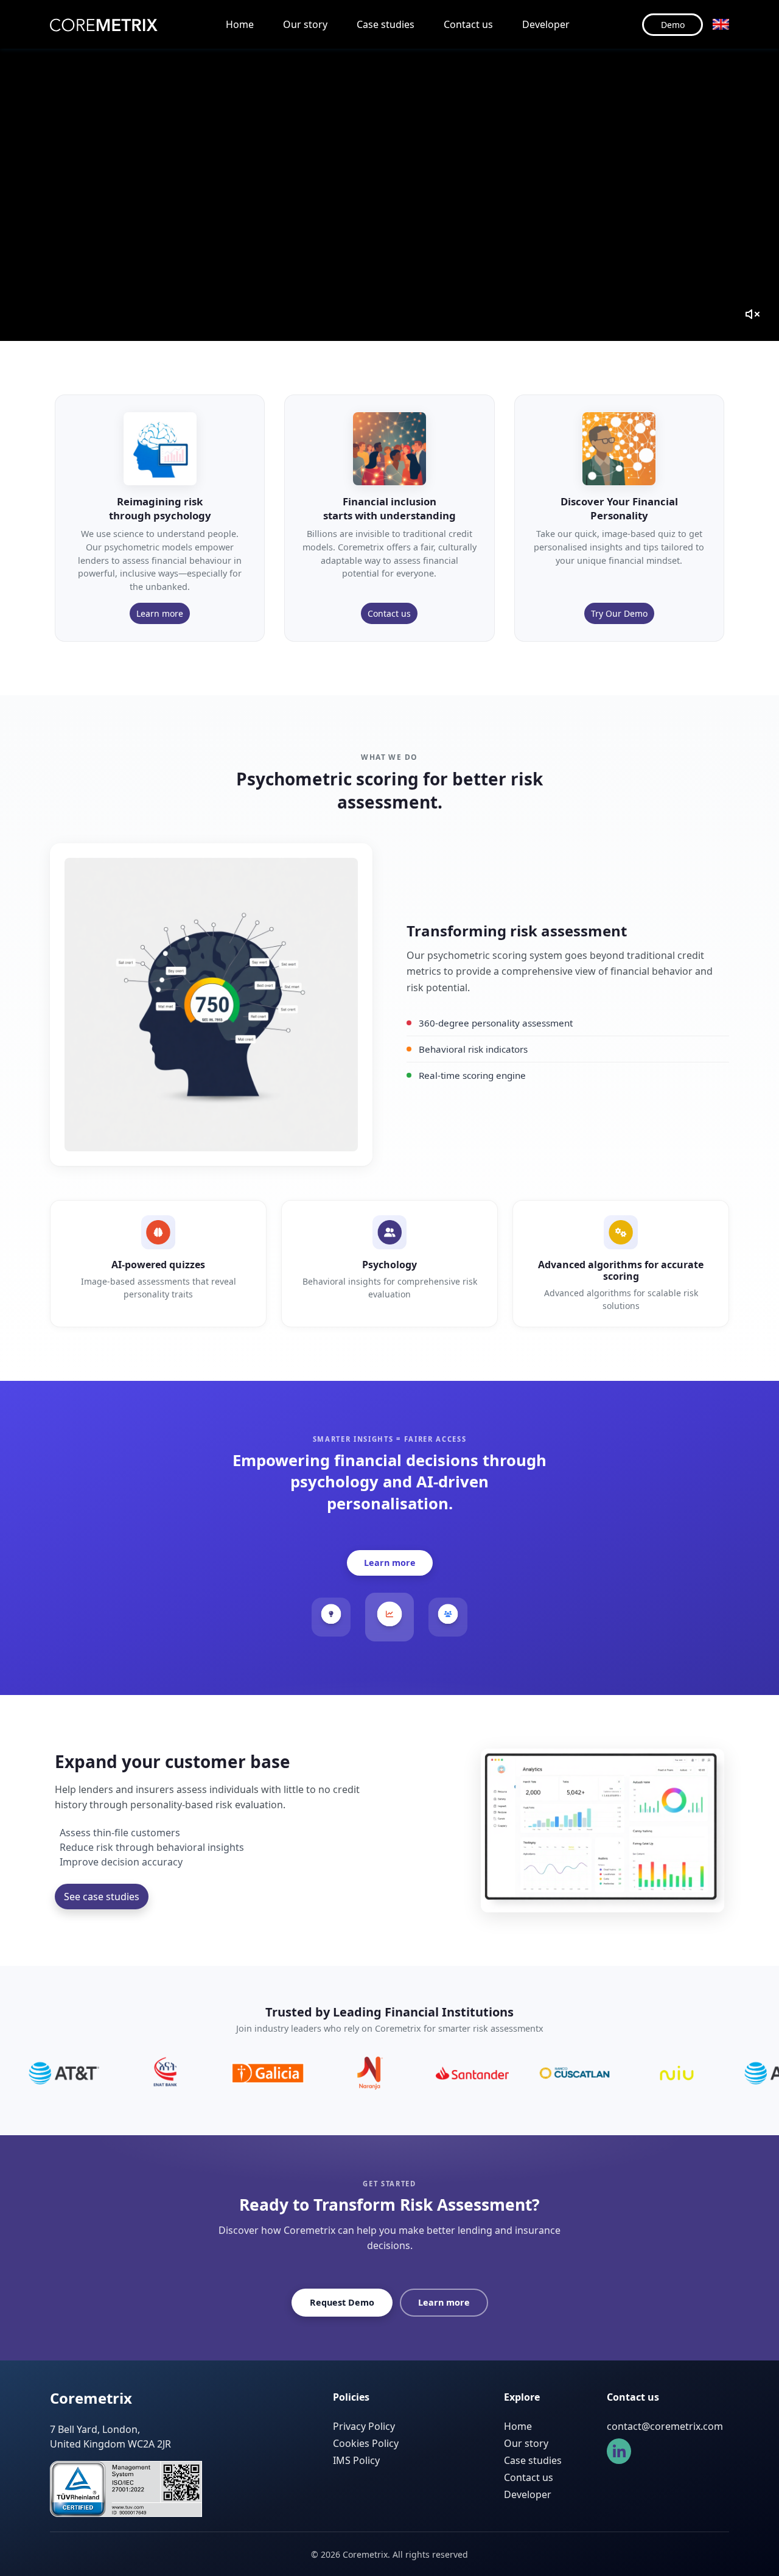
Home (240, 24)
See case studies (102, 1897)
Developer (546, 24)
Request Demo (342, 2302)
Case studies (386, 24)
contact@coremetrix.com (665, 2426)
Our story (305, 24)
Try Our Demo (619, 613)
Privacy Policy (364, 2426)
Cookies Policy (366, 2443)
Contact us (468, 24)
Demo (673, 25)
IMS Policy (356, 2460)
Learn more (160, 613)
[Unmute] (752, 314)
